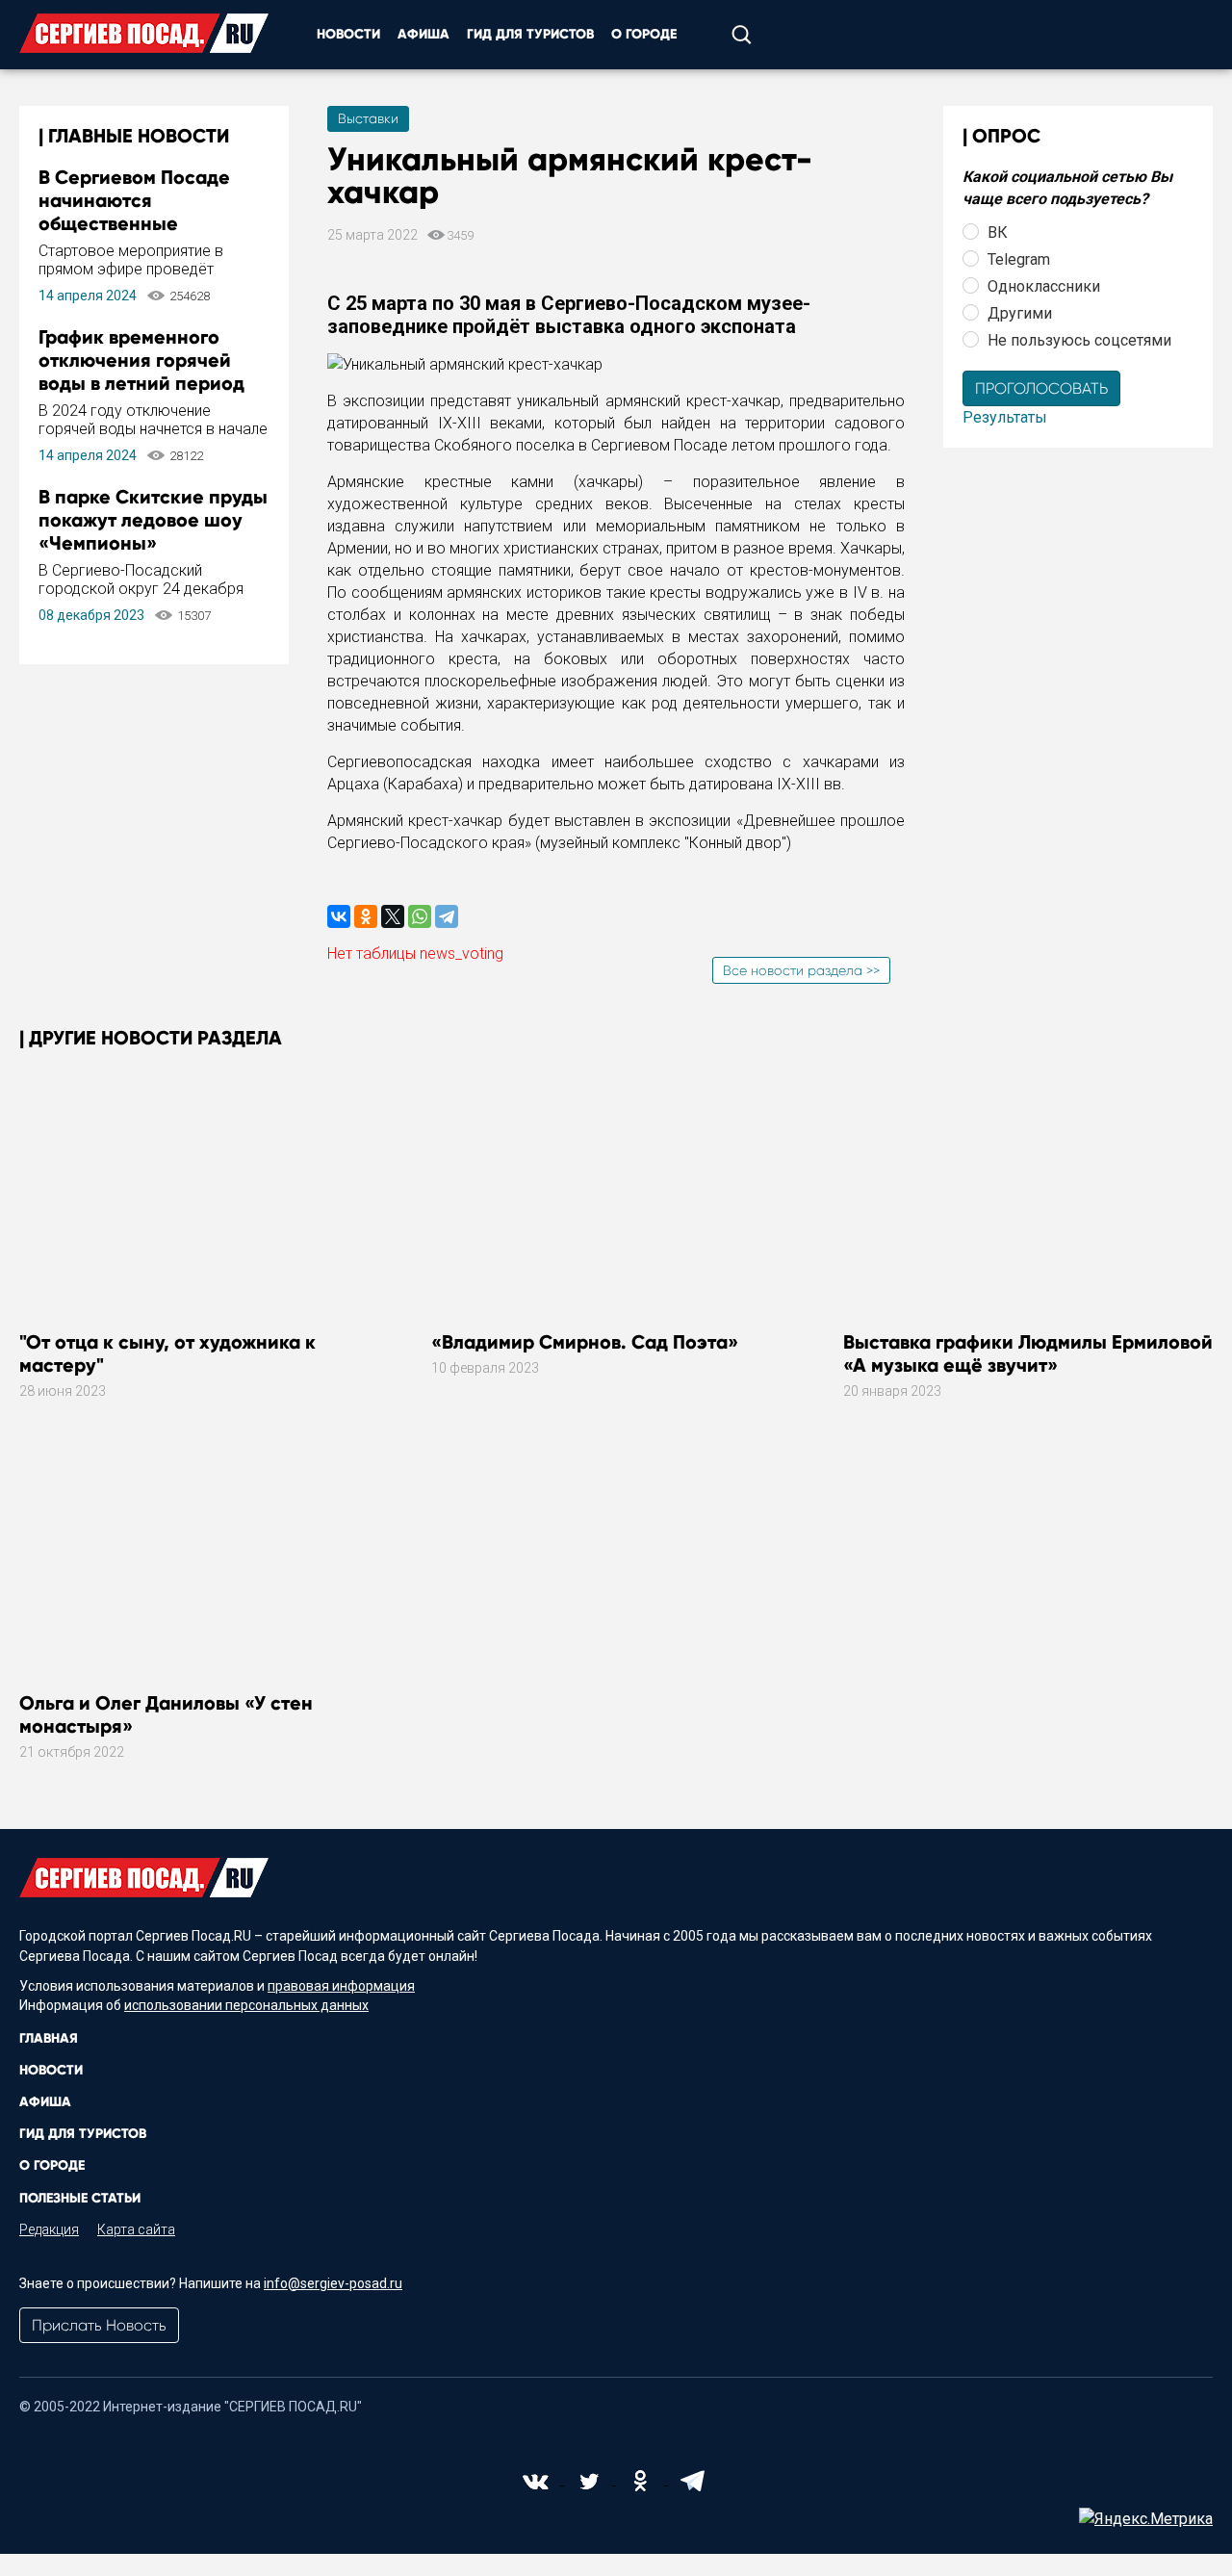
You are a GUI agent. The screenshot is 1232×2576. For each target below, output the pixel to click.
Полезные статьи (80, 2198)
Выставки (368, 118)
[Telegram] (447, 916)
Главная (49, 2038)
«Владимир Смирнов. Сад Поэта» (585, 1342)
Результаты (1005, 417)
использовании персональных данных (246, 2005)
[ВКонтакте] (339, 916)
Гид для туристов (530, 34)
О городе (644, 34)
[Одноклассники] (366, 916)
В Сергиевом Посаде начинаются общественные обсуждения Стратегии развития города (146, 223)
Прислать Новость (99, 2325)
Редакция (49, 2229)
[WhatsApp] (420, 916)
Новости (348, 34)
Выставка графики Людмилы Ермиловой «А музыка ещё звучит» (1028, 1353)
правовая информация (341, 1986)
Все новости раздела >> (801, 970)
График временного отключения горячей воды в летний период (141, 360)
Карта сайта (136, 2229)
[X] (393, 916)
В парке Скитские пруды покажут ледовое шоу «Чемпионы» (153, 520)
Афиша (423, 34)
